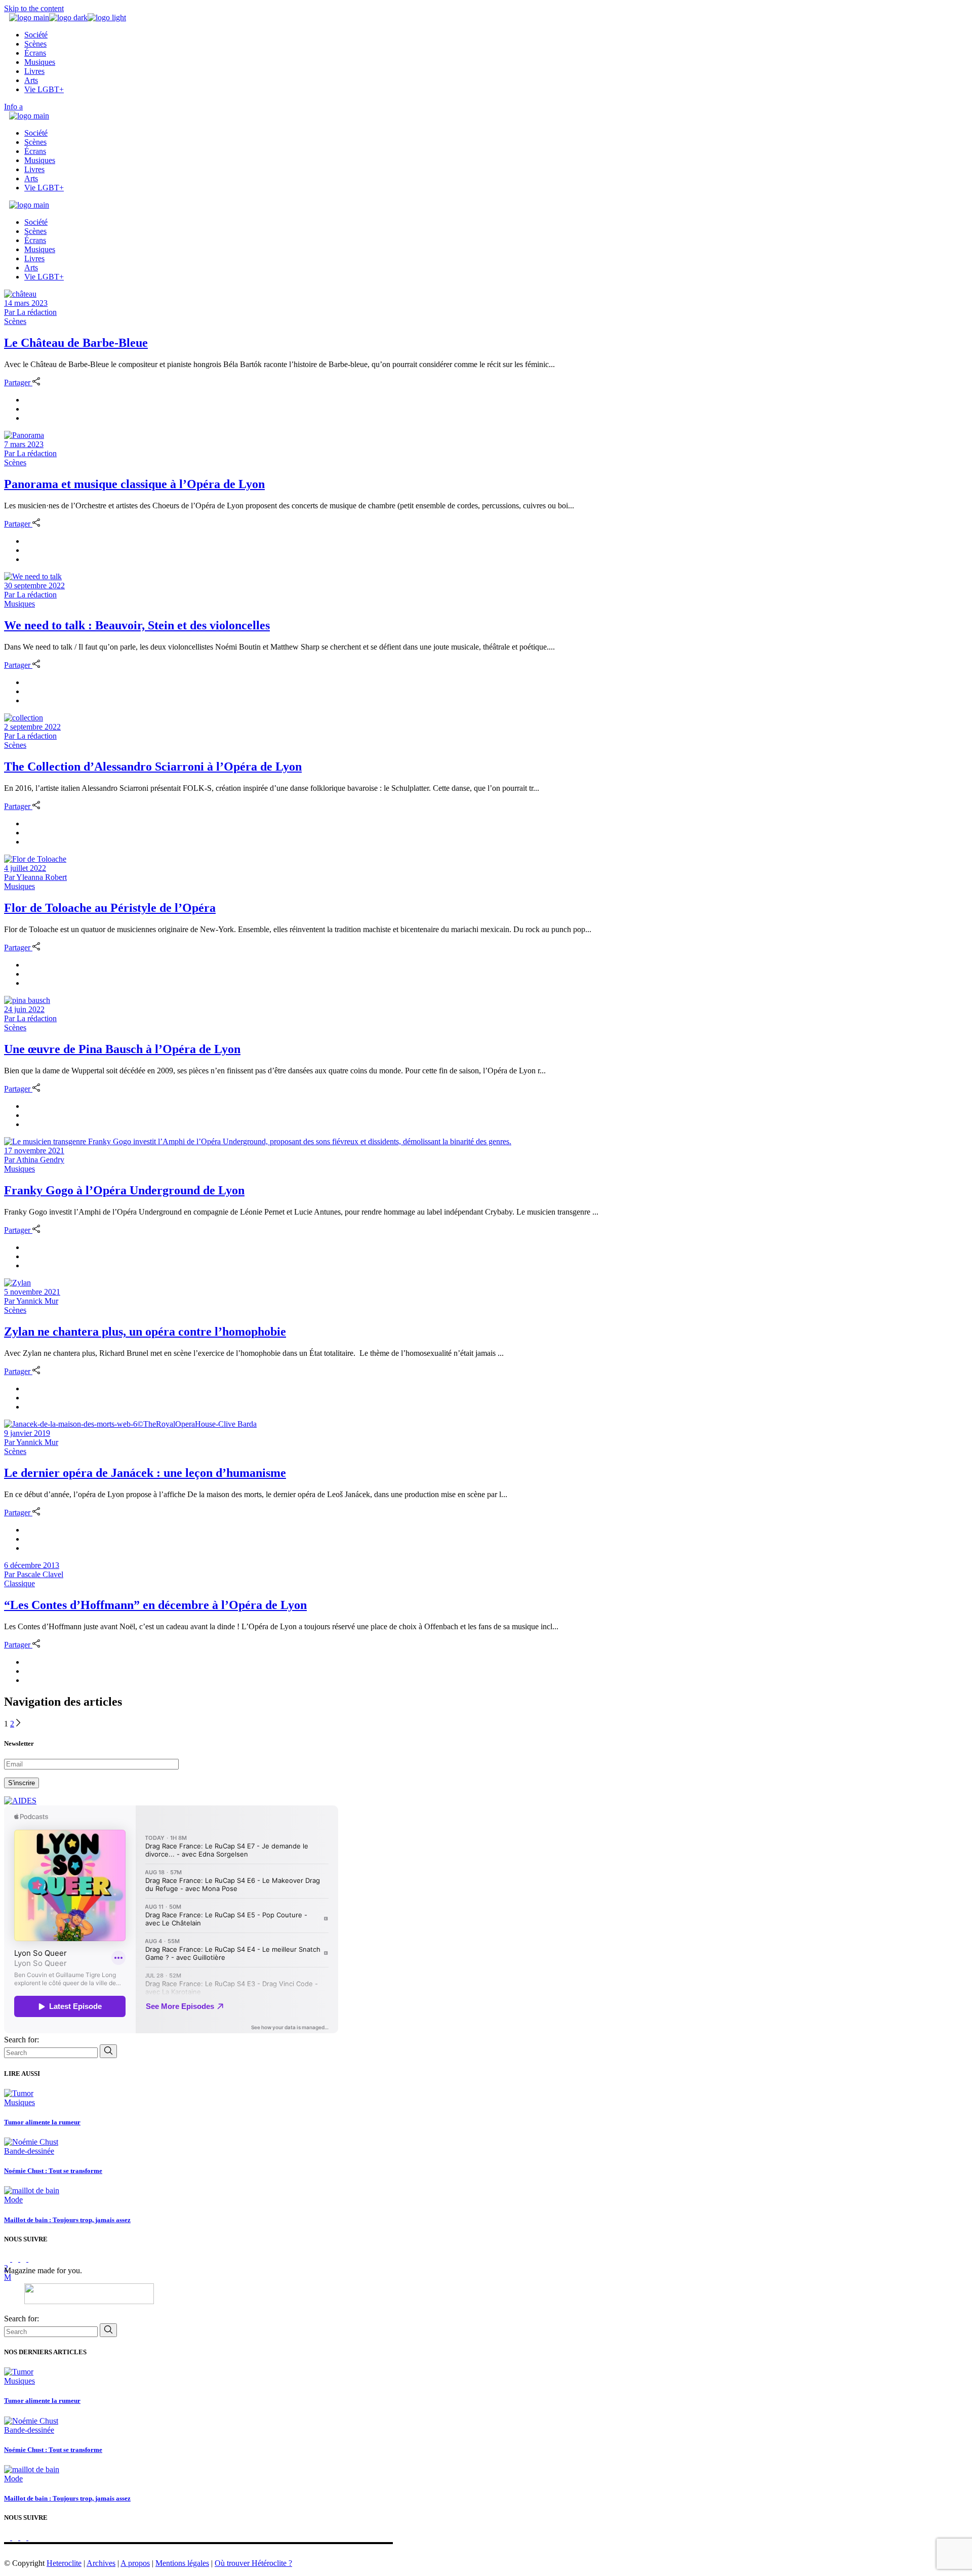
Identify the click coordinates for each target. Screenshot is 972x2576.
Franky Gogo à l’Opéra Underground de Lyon (124, 1190)
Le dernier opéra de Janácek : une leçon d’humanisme (145, 1473)
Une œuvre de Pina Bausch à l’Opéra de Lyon (122, 1049)
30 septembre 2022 (34, 586)
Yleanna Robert (35, 877)
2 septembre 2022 (32, 727)
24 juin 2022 (24, 1009)
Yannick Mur (31, 1301)
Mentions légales (182, 2563)
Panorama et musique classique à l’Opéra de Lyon (134, 484)
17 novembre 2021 (34, 1151)
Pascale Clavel (34, 1574)
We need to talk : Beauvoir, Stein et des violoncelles (137, 625)
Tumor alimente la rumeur (42, 2122)
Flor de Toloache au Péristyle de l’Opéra (110, 908)
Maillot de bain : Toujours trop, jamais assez (67, 2220)
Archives (101, 2563)
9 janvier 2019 (27, 1433)
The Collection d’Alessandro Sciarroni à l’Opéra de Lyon (153, 767)
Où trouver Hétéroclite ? (253, 2563)
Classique (19, 1583)
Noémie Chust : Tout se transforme (53, 2171)
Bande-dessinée (29, 2151)
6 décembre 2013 (32, 1565)
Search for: (22, 2040)
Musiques (19, 604)
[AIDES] (20, 1801)
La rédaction (30, 312)
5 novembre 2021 (32, 1292)
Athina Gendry (34, 1160)
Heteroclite (64, 2563)
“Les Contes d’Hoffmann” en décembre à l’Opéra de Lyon (155, 1605)
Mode (13, 2200)
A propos (135, 2563)
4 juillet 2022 (25, 868)
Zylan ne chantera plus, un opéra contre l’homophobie (145, 1332)
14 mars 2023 (26, 303)
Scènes (15, 321)
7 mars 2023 (24, 444)
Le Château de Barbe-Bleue (76, 343)
